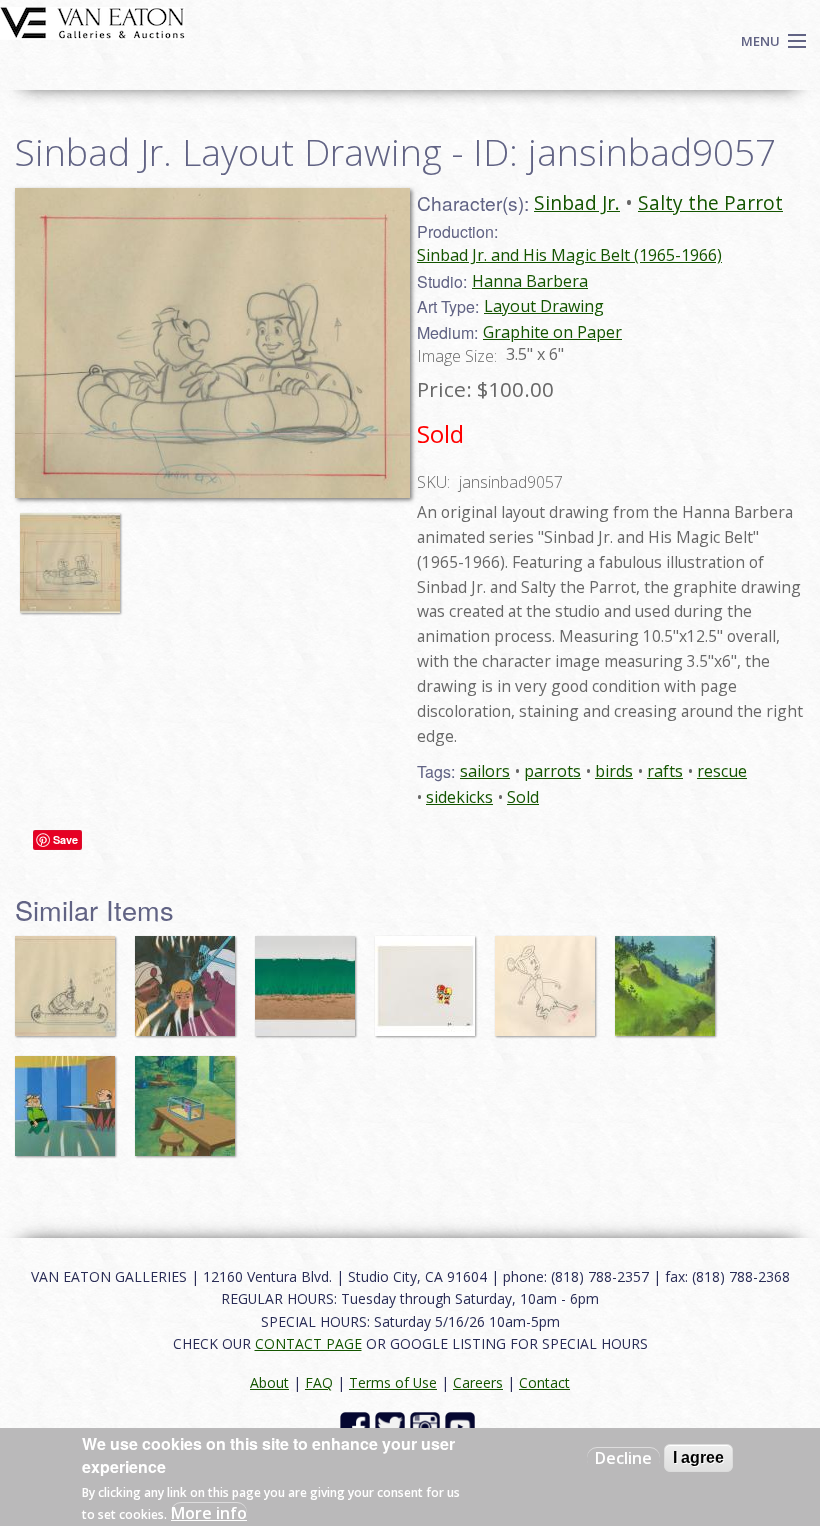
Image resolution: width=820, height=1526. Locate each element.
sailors (485, 771)
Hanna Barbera (530, 281)
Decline (623, 1458)
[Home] (92, 21)
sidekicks (459, 797)
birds (614, 771)
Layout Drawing (544, 306)
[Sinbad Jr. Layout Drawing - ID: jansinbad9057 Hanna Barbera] (212, 341)
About (269, 1382)
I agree (698, 1457)
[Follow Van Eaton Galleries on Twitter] (392, 1425)
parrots (552, 771)
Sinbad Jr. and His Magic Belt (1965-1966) (569, 255)
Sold (523, 797)
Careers (478, 1382)
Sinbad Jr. (577, 202)
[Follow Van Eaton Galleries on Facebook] (357, 1425)
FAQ (319, 1382)
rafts (665, 771)
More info (209, 1513)
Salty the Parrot (710, 202)
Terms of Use (393, 1382)
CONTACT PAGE (308, 1343)
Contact (544, 1382)
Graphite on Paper (552, 332)
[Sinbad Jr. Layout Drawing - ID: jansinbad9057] (75, 554)
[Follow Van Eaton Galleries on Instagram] (427, 1425)
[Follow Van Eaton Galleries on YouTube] (462, 1425)
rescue (722, 771)
